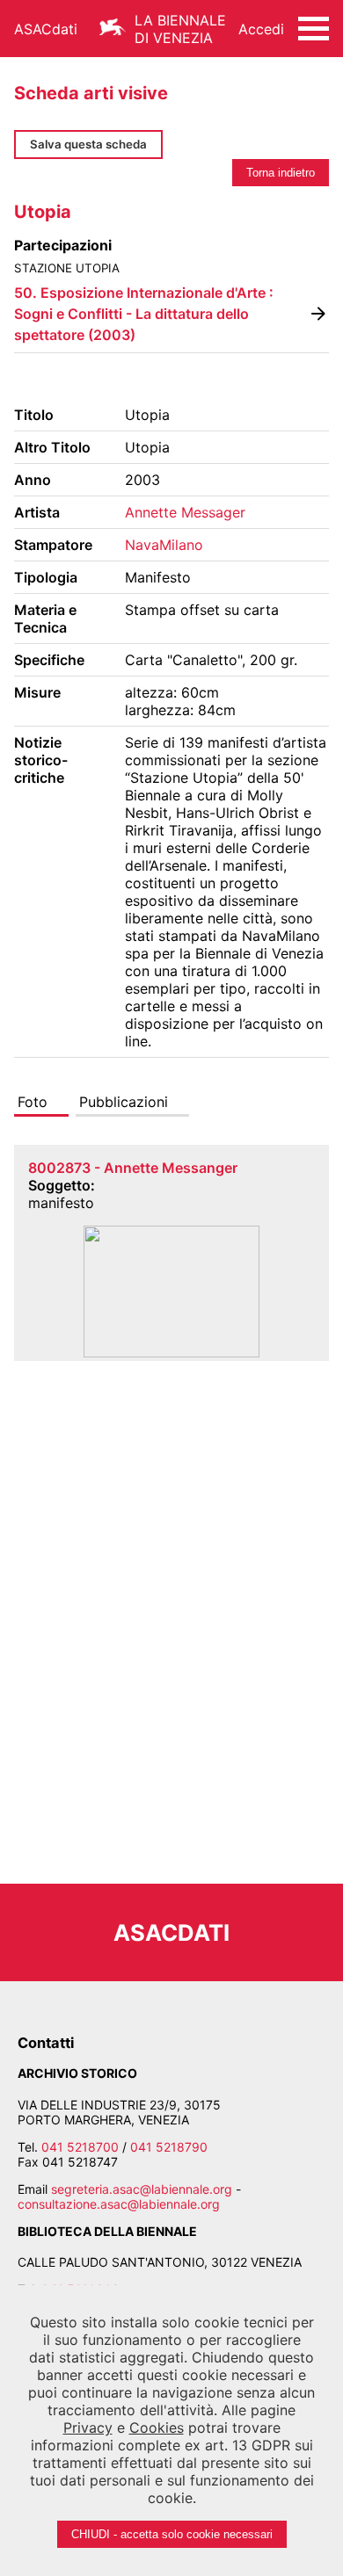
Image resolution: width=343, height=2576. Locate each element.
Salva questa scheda (88, 144)
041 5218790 (169, 2147)
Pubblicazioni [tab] (124, 1102)
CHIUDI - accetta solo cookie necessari (172, 2534)
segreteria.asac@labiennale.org (142, 2189)
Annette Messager (185, 512)
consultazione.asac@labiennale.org (119, 2204)
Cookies (157, 2428)
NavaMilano (164, 545)
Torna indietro (281, 173)
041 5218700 (80, 2147)
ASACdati (46, 29)
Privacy (88, 2428)
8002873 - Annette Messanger (133, 1168)
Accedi (261, 29)
